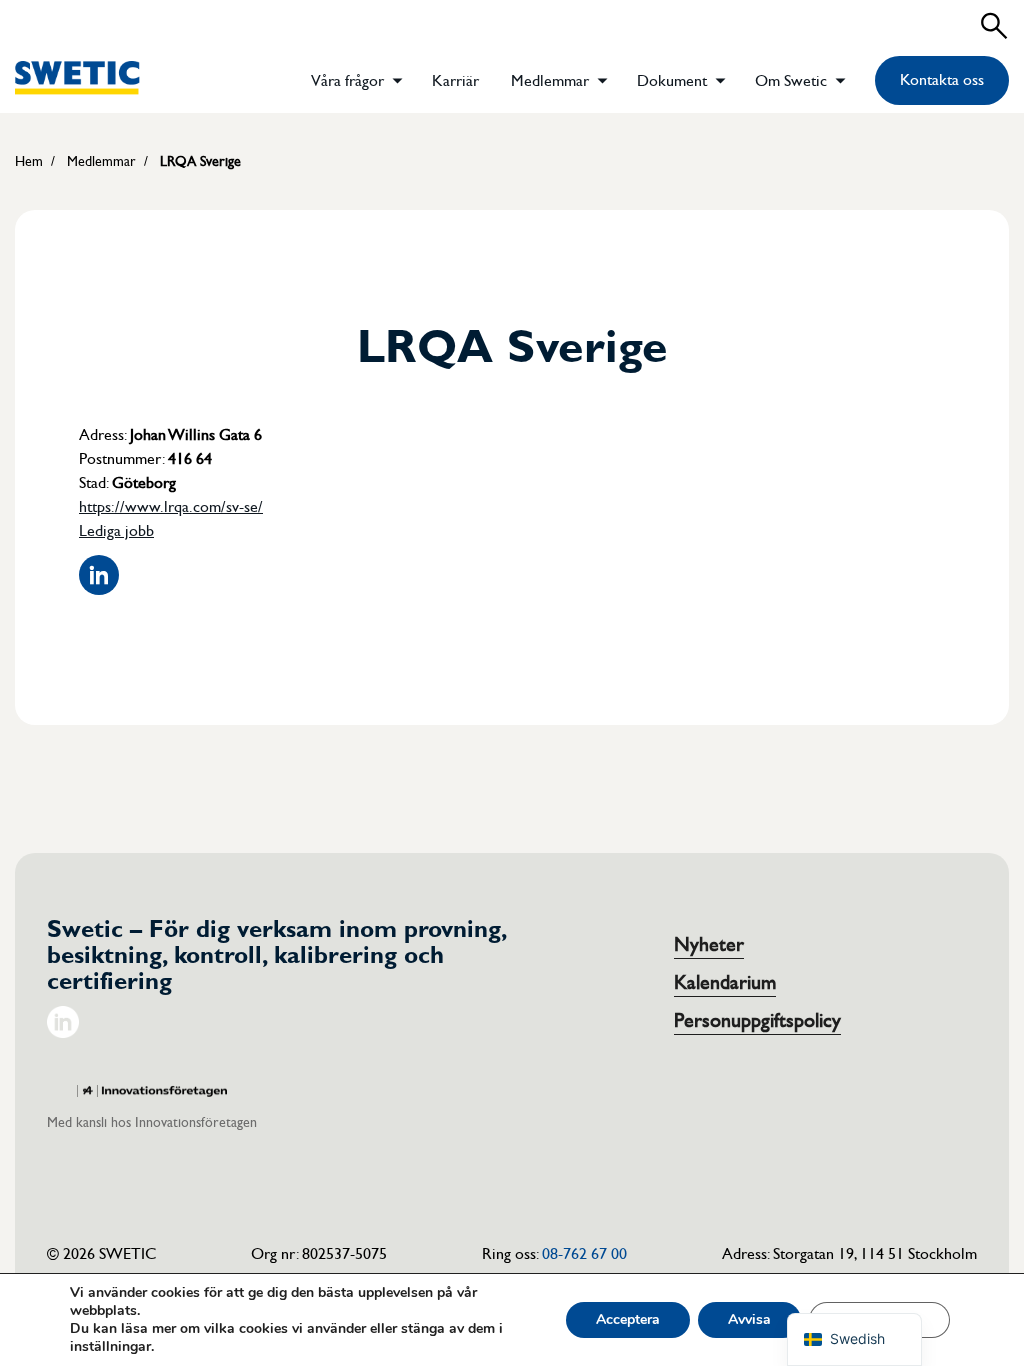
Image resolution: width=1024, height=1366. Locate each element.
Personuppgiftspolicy (757, 1021)
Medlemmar (550, 81)
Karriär (455, 81)
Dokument (672, 81)
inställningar (110, 1347)
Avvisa (749, 1319)
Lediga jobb (116, 531)
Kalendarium (725, 983)
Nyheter (709, 945)
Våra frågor (347, 81)
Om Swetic (791, 81)
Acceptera (628, 1319)
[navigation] (854, 1339)
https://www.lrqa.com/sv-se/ (171, 507)
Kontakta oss (942, 80)
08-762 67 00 (584, 1254)
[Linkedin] (63, 1033)
